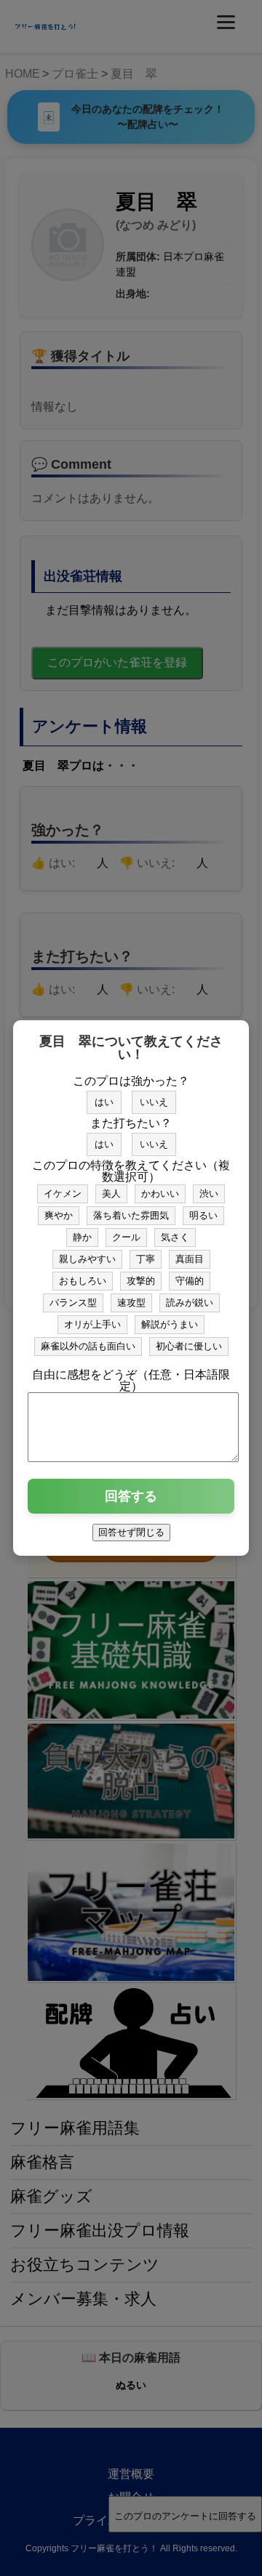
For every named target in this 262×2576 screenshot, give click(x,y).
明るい (203, 1215)
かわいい (160, 1194)
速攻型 (131, 1303)
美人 (111, 1194)
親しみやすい (87, 1259)
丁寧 (146, 1259)
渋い (209, 1194)
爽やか (59, 1215)
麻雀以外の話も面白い (88, 1346)
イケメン (63, 1194)
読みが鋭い (190, 1303)
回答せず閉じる (131, 1532)
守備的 (190, 1281)
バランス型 (73, 1303)
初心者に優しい (189, 1346)
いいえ (154, 1102)
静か (82, 1237)
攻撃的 (141, 1281)
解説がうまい (170, 1324)
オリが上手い (92, 1324)
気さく (175, 1237)
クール (126, 1237)
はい (104, 1102)
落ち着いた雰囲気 (131, 1215)
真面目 (190, 1259)
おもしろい (83, 1281)
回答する (131, 1496)
